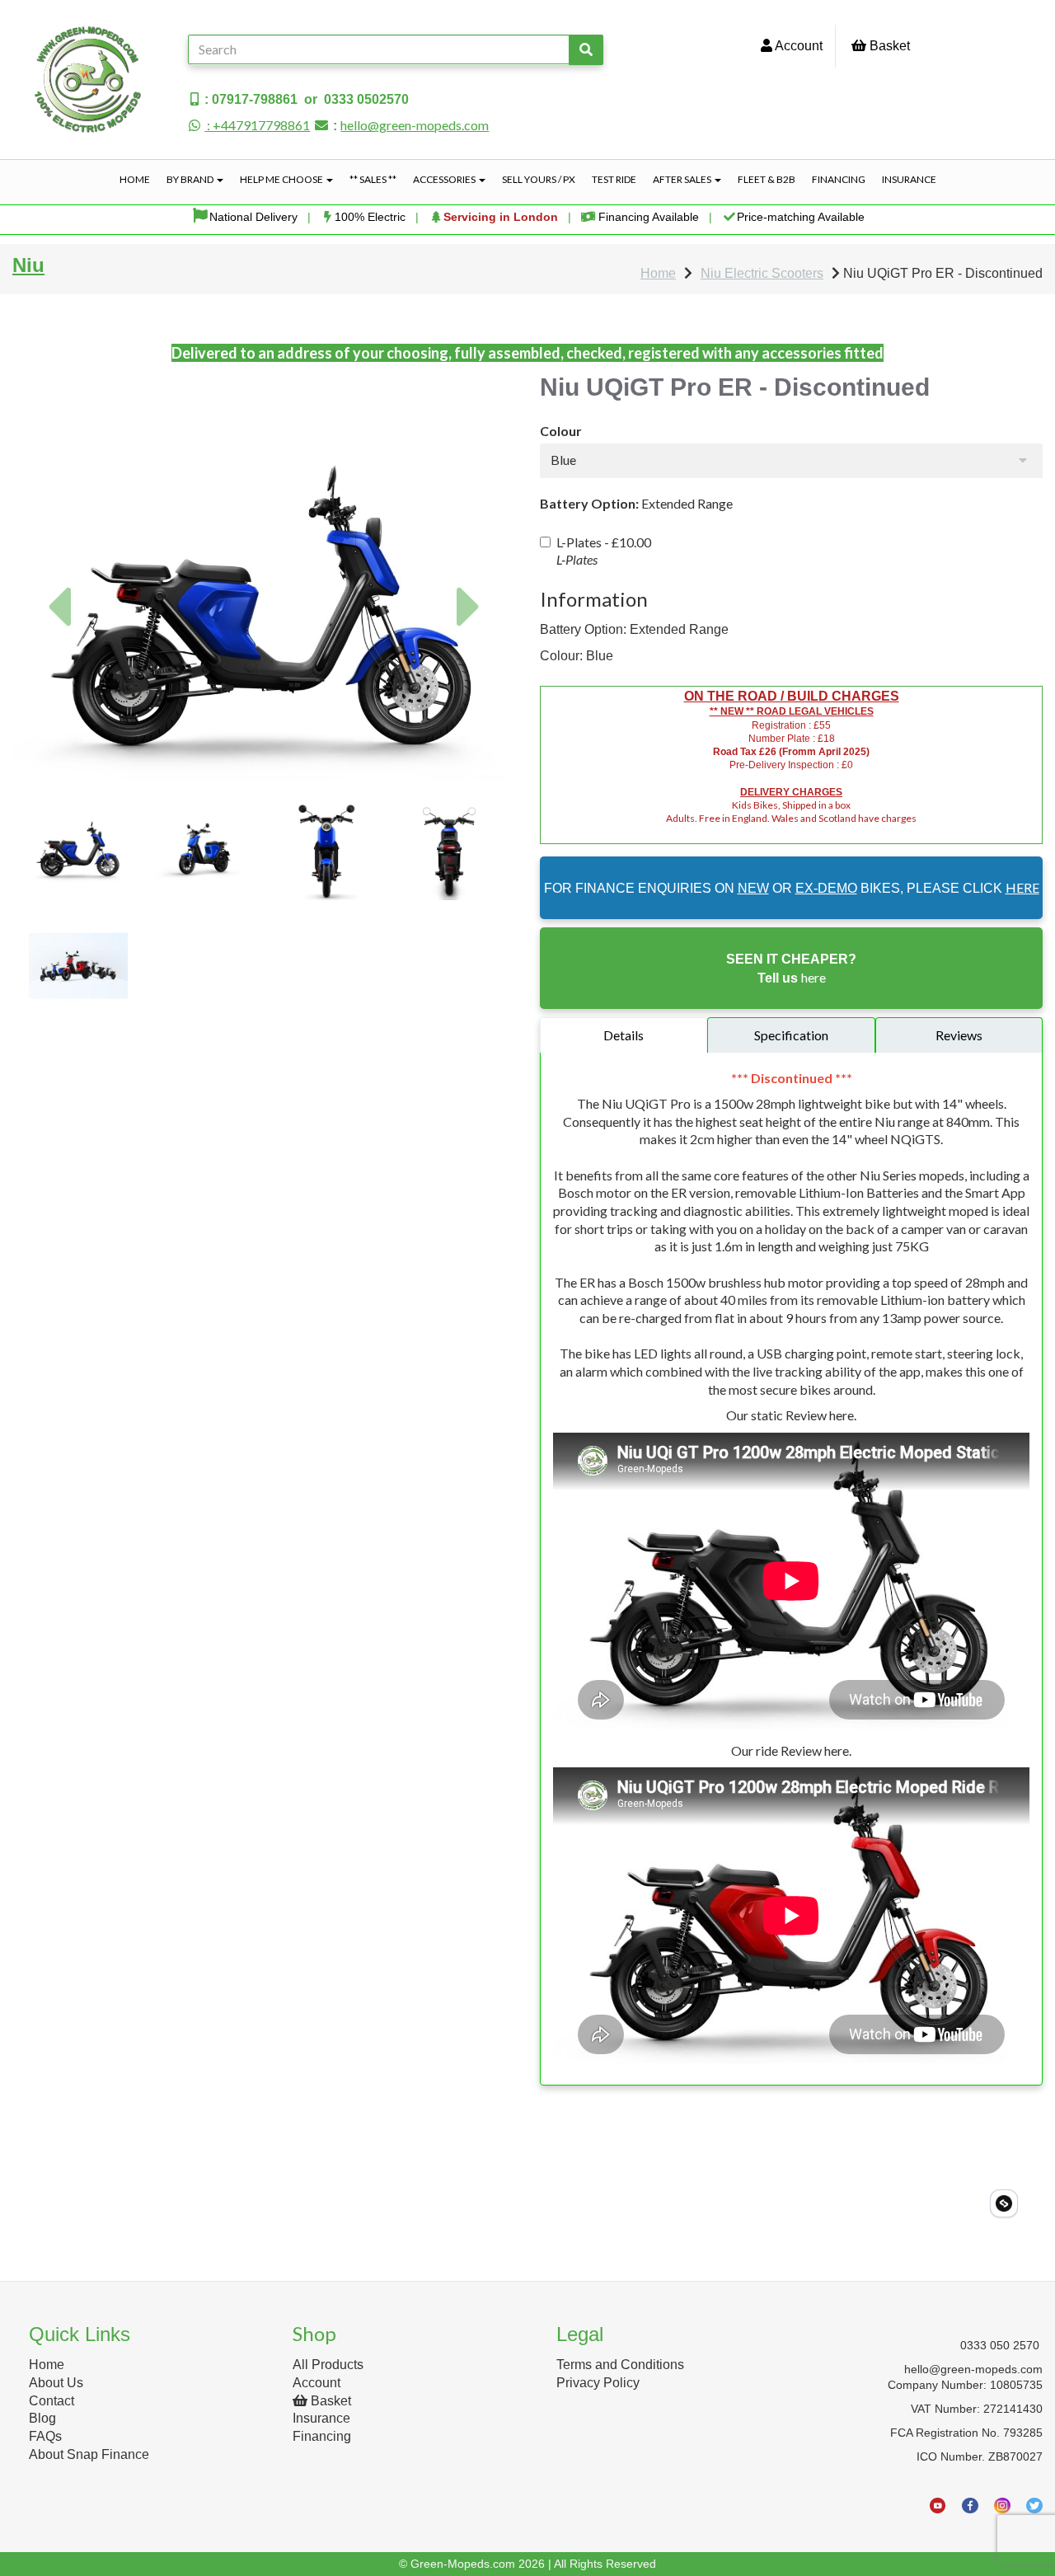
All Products (328, 2365)
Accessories (445, 179)
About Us (56, 2383)
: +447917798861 (257, 125)
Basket (888, 46)
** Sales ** (373, 179)
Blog (42, 2418)
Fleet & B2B (767, 179)
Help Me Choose (282, 179)
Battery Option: (589, 503)
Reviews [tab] (959, 1035)
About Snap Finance (89, 2454)
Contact (52, 2401)
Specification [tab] (791, 1035)
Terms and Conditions (620, 2365)
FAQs (45, 2436)
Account (797, 46)
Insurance (909, 179)
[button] (59, 679)
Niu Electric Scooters (762, 273)
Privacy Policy (598, 2383)
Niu (28, 265)
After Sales (683, 179)
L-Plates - (604, 551)
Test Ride (614, 179)
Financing (839, 179)
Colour (561, 431)
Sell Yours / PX (539, 179)
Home (135, 179)
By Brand (191, 179)
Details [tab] (624, 1035)
